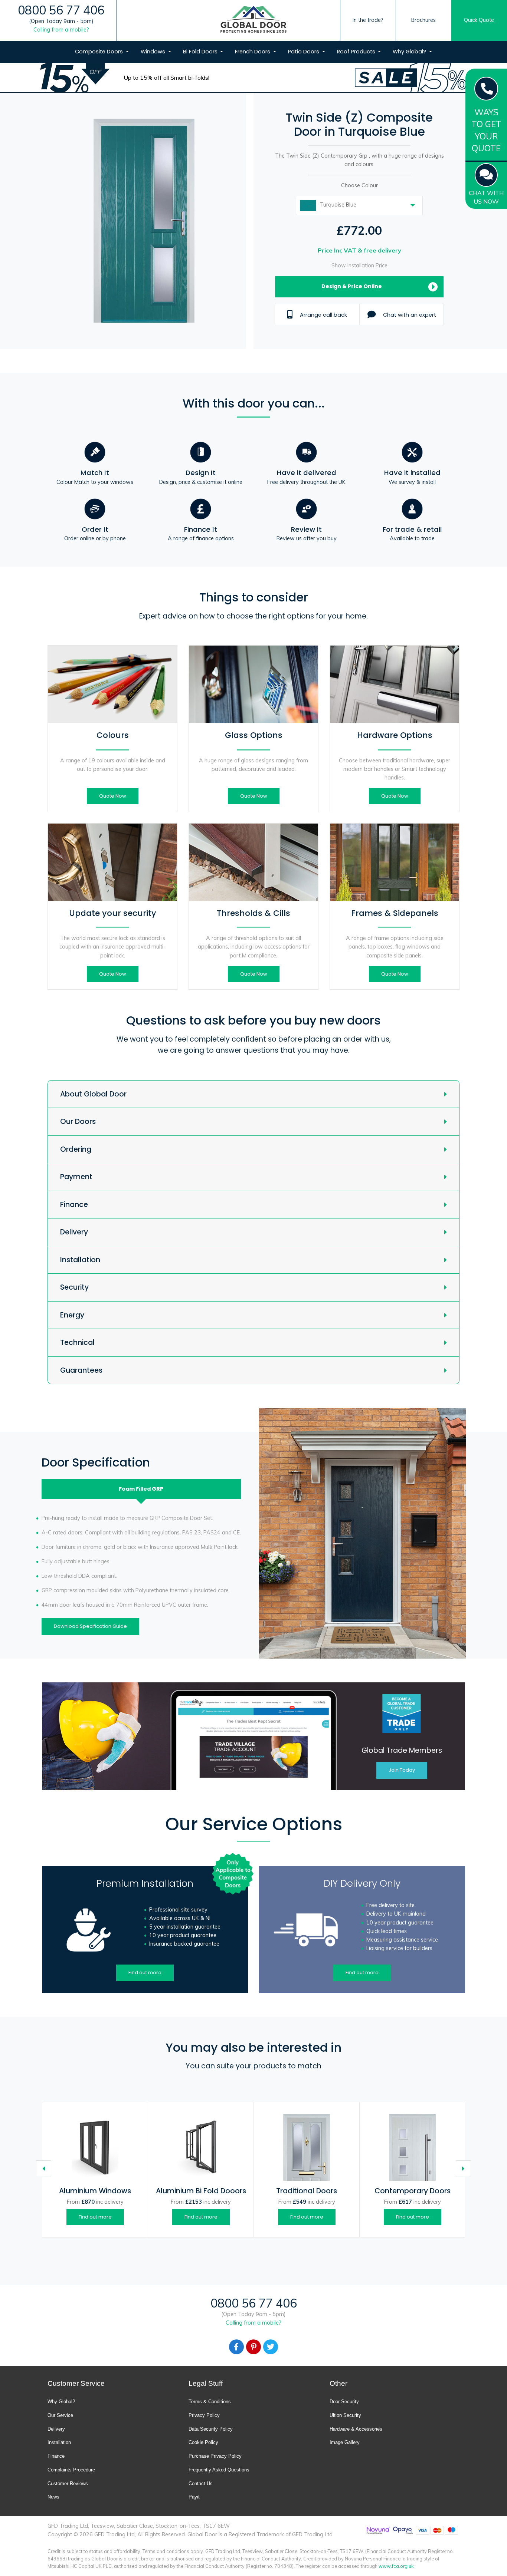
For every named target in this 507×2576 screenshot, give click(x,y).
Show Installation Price (359, 265)
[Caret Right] (463, 2169)
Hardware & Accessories (356, 2429)
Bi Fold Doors (201, 52)
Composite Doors (100, 52)
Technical (77, 1343)
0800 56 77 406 (61, 10)
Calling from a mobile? (61, 30)
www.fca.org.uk (396, 2566)
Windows (154, 52)
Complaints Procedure (71, 2470)
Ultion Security (345, 2415)
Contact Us (201, 2483)
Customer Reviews (68, 2483)
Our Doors (78, 1122)
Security (74, 1287)
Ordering (76, 1149)
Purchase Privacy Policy (215, 2456)
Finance (74, 1205)
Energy (72, 1315)
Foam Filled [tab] (141, 1489)
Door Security (344, 2402)
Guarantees (81, 1370)
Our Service (60, 2415)
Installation (80, 1260)
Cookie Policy (203, 2442)
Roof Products (357, 52)
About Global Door (93, 1094)
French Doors (253, 52)
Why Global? (410, 52)
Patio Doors (304, 52)
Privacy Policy (204, 2415)
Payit (194, 2497)
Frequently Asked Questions (219, 2470)
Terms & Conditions (210, 2402)
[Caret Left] (44, 2169)
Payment (76, 1177)
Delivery (74, 1232)
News (53, 2497)
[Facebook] (236, 2347)
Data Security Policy (211, 2429)
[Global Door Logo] (253, 21)
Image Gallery (345, 2442)
